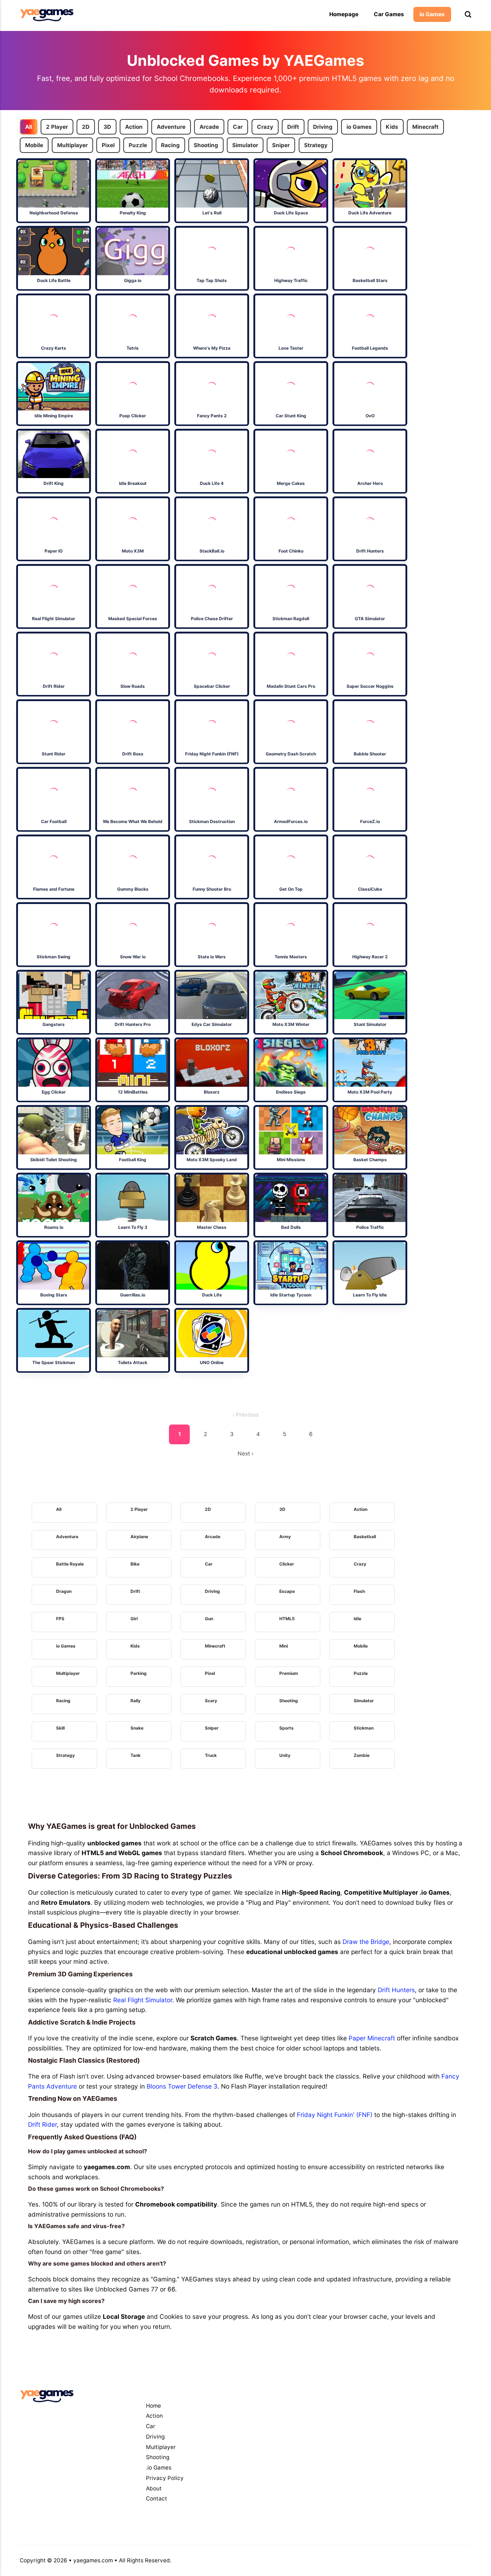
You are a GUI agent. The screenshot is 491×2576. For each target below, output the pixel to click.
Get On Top (291, 889)
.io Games (159, 2468)
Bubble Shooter (370, 754)
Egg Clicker (54, 1092)
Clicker (287, 1564)
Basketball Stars (370, 280)
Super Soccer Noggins (370, 686)
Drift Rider (54, 686)
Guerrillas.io (133, 1295)
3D (107, 127)
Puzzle (138, 145)
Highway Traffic (291, 280)
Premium (289, 1673)
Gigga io (133, 280)
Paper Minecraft (372, 2038)
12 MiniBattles (133, 1092)
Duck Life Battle (54, 280)
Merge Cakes (291, 483)
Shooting (206, 145)
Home (153, 2406)
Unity (285, 1755)
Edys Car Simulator (212, 1024)
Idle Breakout (133, 483)
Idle (357, 1619)
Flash (359, 1591)
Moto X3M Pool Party (370, 1092)
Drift (293, 127)
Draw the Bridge (366, 1942)
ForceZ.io (370, 821)
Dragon (64, 1591)
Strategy (315, 145)
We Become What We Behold (133, 821)
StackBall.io (212, 551)
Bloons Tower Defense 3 (182, 2086)
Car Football (54, 821)
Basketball (365, 1537)
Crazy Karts (54, 348)
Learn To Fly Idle (370, 1295)
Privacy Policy (165, 2478)
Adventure (171, 127)
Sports (286, 1728)
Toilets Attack (133, 1362)
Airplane (139, 1537)
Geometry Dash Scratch (291, 754)
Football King (133, 1160)
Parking (139, 1673)
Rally (136, 1701)
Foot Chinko (291, 551)
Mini (284, 1646)
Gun (209, 1619)
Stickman (364, 1728)
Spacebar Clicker (212, 686)
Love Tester (291, 348)
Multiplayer (72, 145)
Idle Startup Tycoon (291, 1295)
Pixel (108, 145)
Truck (211, 1755)
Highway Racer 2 (370, 957)
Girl (134, 1619)
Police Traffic (370, 1227)
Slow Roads (133, 686)
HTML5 (287, 1619)
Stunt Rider (54, 754)
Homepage (344, 14)
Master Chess (212, 1227)
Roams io (54, 1227)
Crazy (265, 127)
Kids (392, 127)
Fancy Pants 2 (212, 416)
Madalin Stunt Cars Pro (291, 686)
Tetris (133, 348)
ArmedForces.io (291, 821)
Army (285, 1537)
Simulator (245, 145)
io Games (432, 14)
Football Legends (370, 348)
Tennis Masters (291, 957)
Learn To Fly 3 (133, 1227)
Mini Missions (291, 1160)
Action (134, 127)
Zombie (362, 1755)
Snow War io (133, 957)
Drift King (54, 483)
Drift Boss (133, 754)
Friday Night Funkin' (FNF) (335, 2115)
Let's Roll (212, 213)
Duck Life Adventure (370, 213)
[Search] (468, 15)
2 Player (57, 127)
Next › (245, 1453)
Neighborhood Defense (54, 213)
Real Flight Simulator (54, 619)
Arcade (209, 127)
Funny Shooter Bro (212, 889)
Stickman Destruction (212, 821)
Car (238, 127)
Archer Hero (370, 483)
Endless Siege (291, 1092)
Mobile (34, 145)
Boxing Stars (54, 1295)
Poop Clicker (133, 416)
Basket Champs (370, 1160)
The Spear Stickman (54, 1362)
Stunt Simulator (370, 1024)
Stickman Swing (54, 957)
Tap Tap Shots (212, 280)
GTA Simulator (370, 619)
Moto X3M (133, 551)
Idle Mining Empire (54, 416)
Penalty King (133, 213)
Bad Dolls (291, 1227)
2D (86, 127)
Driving (323, 127)
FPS (60, 1619)
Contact (157, 2498)
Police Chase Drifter (212, 619)
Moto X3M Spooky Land (212, 1160)
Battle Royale (70, 1564)
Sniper (281, 145)
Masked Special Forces (133, 619)
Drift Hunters (370, 551)
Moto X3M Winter (291, 1024)
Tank (136, 1755)
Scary (211, 1701)
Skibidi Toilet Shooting (54, 1160)
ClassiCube (370, 889)
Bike (135, 1564)
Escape (287, 1591)
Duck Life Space (291, 213)
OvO (370, 416)
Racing (170, 145)
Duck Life (212, 1295)
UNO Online (212, 1362)
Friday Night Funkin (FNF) (212, 754)
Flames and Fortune (54, 889)
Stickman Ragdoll (291, 619)
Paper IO (54, 551)
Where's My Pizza (212, 348)
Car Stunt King (291, 416)
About (154, 2488)
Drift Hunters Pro (133, 1024)
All (29, 127)
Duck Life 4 (212, 483)
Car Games (389, 14)
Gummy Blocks (133, 889)
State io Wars (212, 957)
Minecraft (425, 127)
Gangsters (54, 1024)
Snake (137, 1728)
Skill (60, 1728)
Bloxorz (212, 1092)
